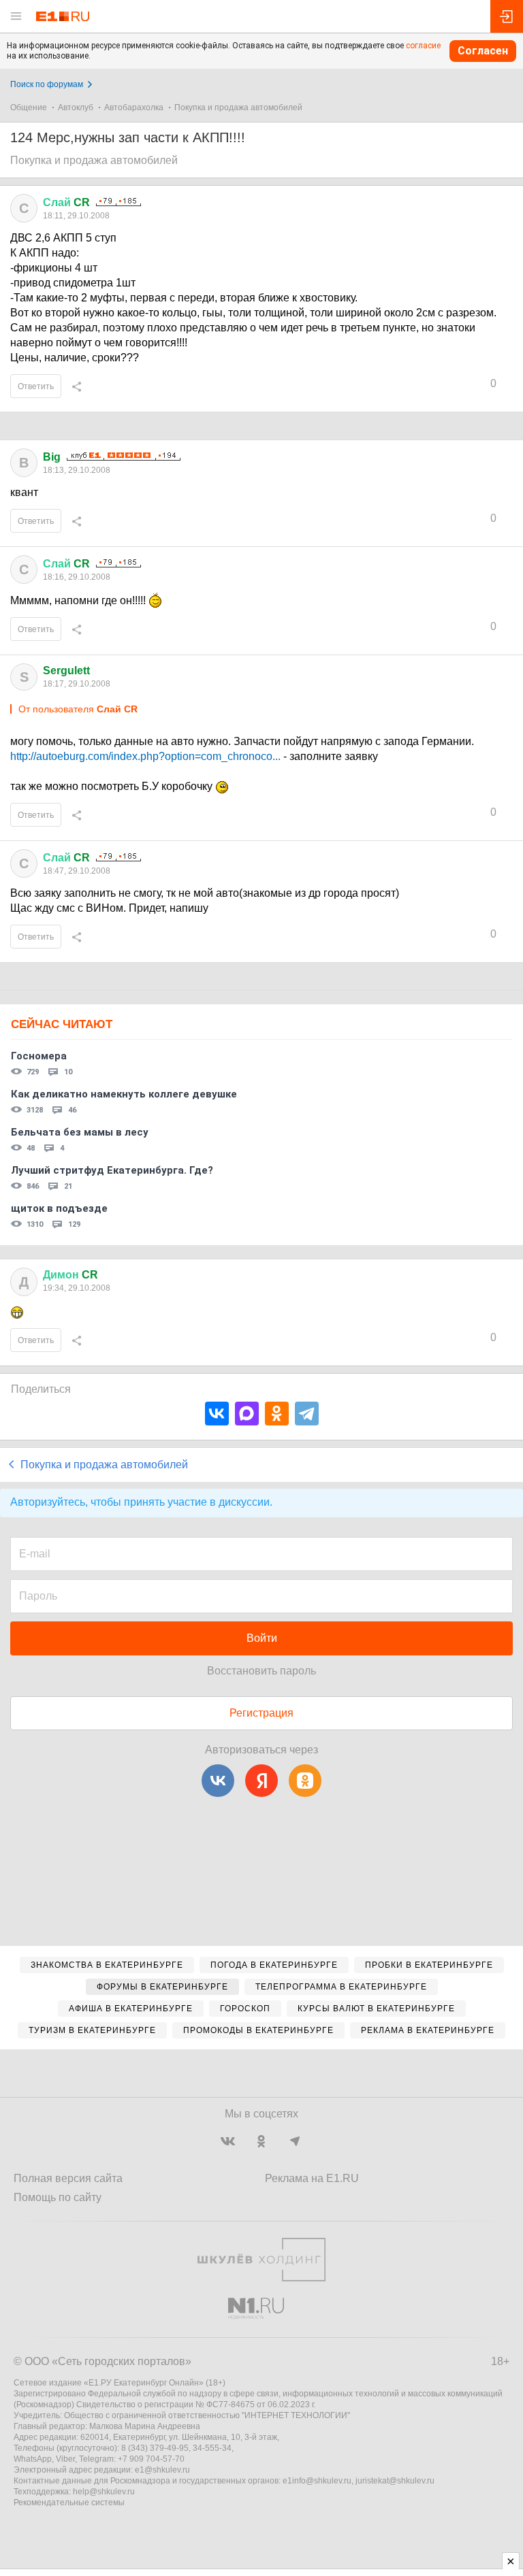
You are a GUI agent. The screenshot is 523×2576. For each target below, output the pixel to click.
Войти (262, 1638)
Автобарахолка (134, 108)
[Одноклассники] (277, 1414)
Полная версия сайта (68, 2178)
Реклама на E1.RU (312, 2178)
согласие (423, 46)
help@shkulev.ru (104, 2492)
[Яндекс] (261, 1781)
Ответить (36, 386)
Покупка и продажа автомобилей (238, 108)
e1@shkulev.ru (162, 2470)
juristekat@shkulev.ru (395, 2481)
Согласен (483, 51)
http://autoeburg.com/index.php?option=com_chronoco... (145, 756)
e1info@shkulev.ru (317, 2481)
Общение (29, 108)
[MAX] (247, 1414)
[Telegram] (307, 1414)
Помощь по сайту (58, 2197)
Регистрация (261, 1713)
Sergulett (66, 671)
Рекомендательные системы (69, 2503)
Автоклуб (76, 108)
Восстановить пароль (261, 1671)
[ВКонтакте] (217, 1414)
